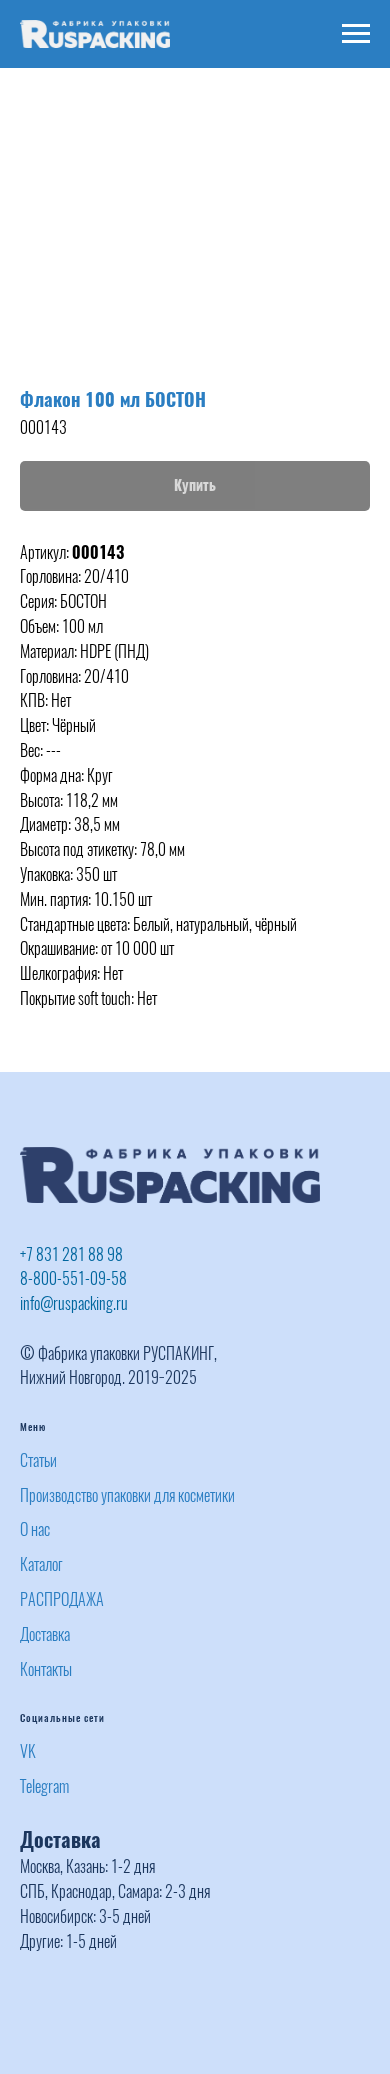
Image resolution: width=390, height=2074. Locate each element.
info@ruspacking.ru (74, 1303)
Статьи (38, 1460)
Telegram (44, 1786)
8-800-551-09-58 (73, 1278)
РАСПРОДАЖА (62, 1599)
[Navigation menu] (356, 34)
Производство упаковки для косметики (127, 1495)
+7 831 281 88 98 (71, 1254)
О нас (35, 1529)
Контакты (46, 1669)
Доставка (45, 1634)
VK (28, 1751)
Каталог (41, 1564)
